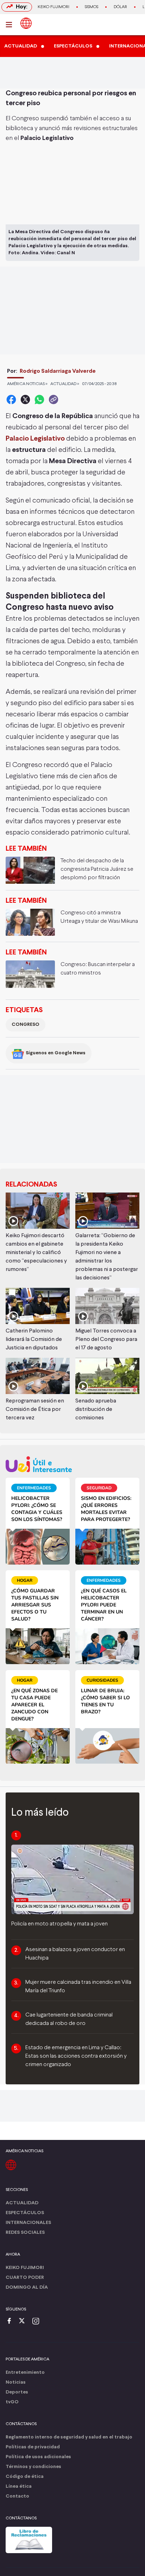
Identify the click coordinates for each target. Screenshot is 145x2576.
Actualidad (22, 2203)
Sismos (92, 7)
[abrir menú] (11, 25)
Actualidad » (65, 384)
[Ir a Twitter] (24, 2322)
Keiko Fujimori (53, 7)
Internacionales (28, 2223)
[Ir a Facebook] (11, 2322)
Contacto (17, 2496)
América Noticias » (27, 384)
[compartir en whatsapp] (39, 399)
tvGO (12, 2402)
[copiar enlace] (53, 399)
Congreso (26, 1025)
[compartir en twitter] (25, 399)
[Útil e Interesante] (72, 1464)
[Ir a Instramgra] (38, 2322)
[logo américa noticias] (26, 23)
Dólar (120, 7)
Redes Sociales (25, 2233)
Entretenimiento (25, 2373)
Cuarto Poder (25, 2278)
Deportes (17, 2392)
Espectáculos (25, 2213)
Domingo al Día (27, 2287)
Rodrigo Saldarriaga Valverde (58, 371)
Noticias (16, 2382)
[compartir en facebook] (11, 399)
